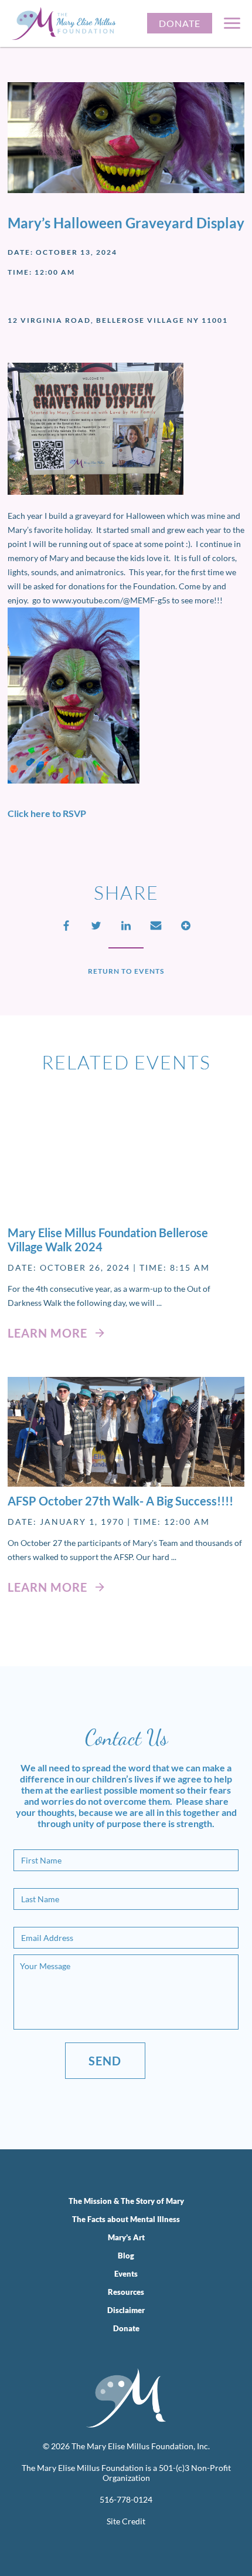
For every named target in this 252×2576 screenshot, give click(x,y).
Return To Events (126, 971)
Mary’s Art (126, 2237)
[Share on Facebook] (66, 926)
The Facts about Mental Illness (126, 2219)
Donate (180, 23)
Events (126, 2274)
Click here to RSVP (47, 813)
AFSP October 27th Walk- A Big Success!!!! (120, 1501)
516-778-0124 (126, 2499)
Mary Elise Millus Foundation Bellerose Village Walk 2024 (108, 1240)
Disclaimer (126, 2310)
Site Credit (126, 2521)
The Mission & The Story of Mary (126, 2201)
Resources (126, 2292)
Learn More (49, 1333)
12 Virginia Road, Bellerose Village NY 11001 (118, 320)
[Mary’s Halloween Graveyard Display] (126, 1164)
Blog (126, 2256)
